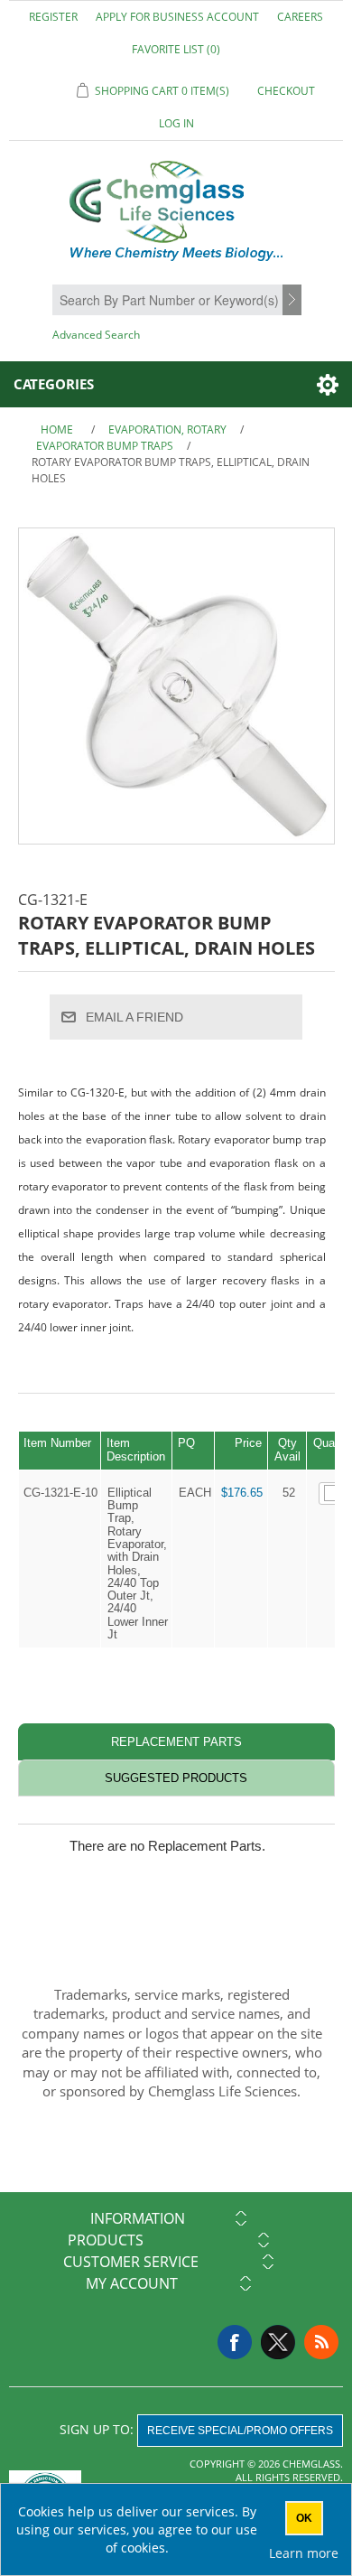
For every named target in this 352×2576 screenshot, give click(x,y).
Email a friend (134, 1017)
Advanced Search (96, 335)
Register (53, 17)
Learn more (304, 2553)
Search (294, 301)
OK (304, 2518)
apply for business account (177, 17)
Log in (176, 123)
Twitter (278, 2342)
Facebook (235, 2342)
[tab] (176, 1742)
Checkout (286, 91)
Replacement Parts (176, 1742)
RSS (321, 2342)
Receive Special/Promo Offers (240, 2431)
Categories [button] (54, 384)
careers (300, 17)
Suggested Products (176, 1778)
